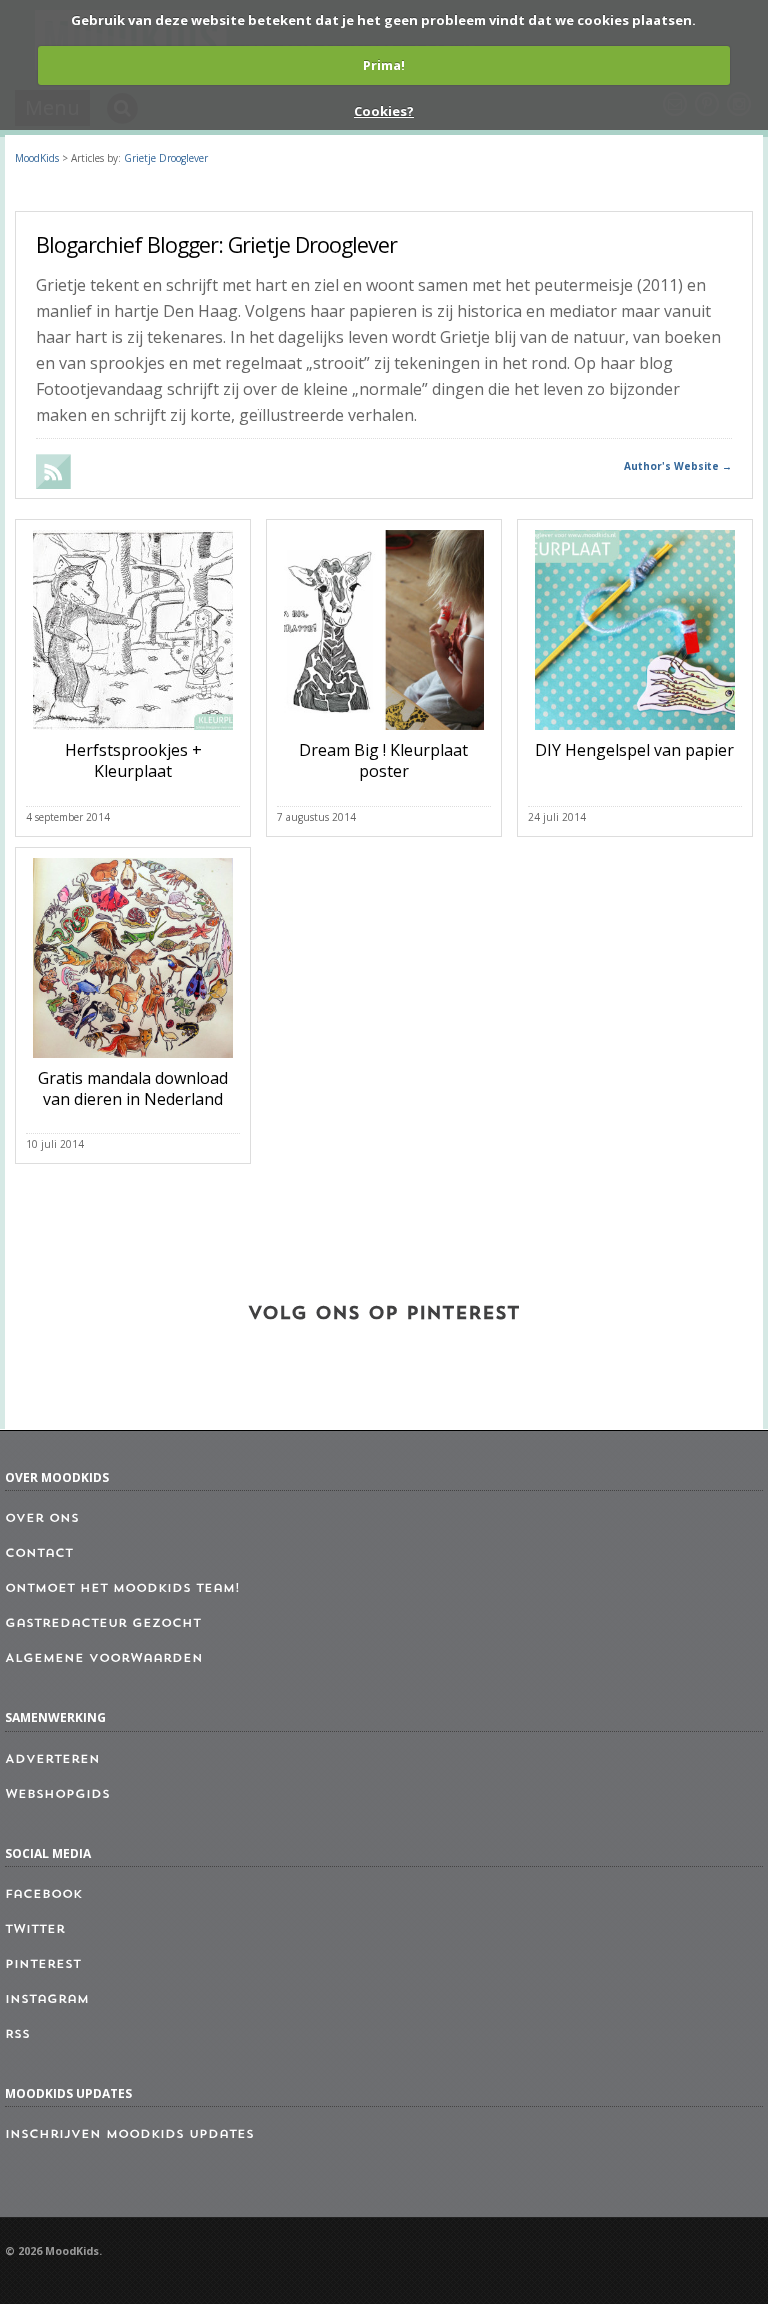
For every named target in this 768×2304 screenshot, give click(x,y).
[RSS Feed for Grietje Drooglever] (54, 483)
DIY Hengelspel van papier (634, 750)
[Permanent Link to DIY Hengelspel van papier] (635, 734)
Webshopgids (57, 1795)
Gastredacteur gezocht (103, 1624)
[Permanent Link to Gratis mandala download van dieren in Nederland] (133, 1062)
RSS (17, 2035)
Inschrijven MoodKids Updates (129, 2135)
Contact (39, 1554)
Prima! (384, 65)
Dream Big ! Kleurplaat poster (383, 760)
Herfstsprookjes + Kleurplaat (133, 760)
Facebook (43, 1895)
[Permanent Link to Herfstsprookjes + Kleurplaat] (133, 734)
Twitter (35, 1930)
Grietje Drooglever (166, 158)
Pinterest (43, 1965)
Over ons (42, 1519)
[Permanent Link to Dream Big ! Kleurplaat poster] (384, 734)
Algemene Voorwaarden (104, 1659)
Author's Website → (678, 466)
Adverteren (52, 1760)
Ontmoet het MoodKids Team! (122, 1589)
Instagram (47, 2000)
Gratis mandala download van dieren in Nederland (133, 1088)
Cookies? (384, 111)
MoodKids (37, 158)
